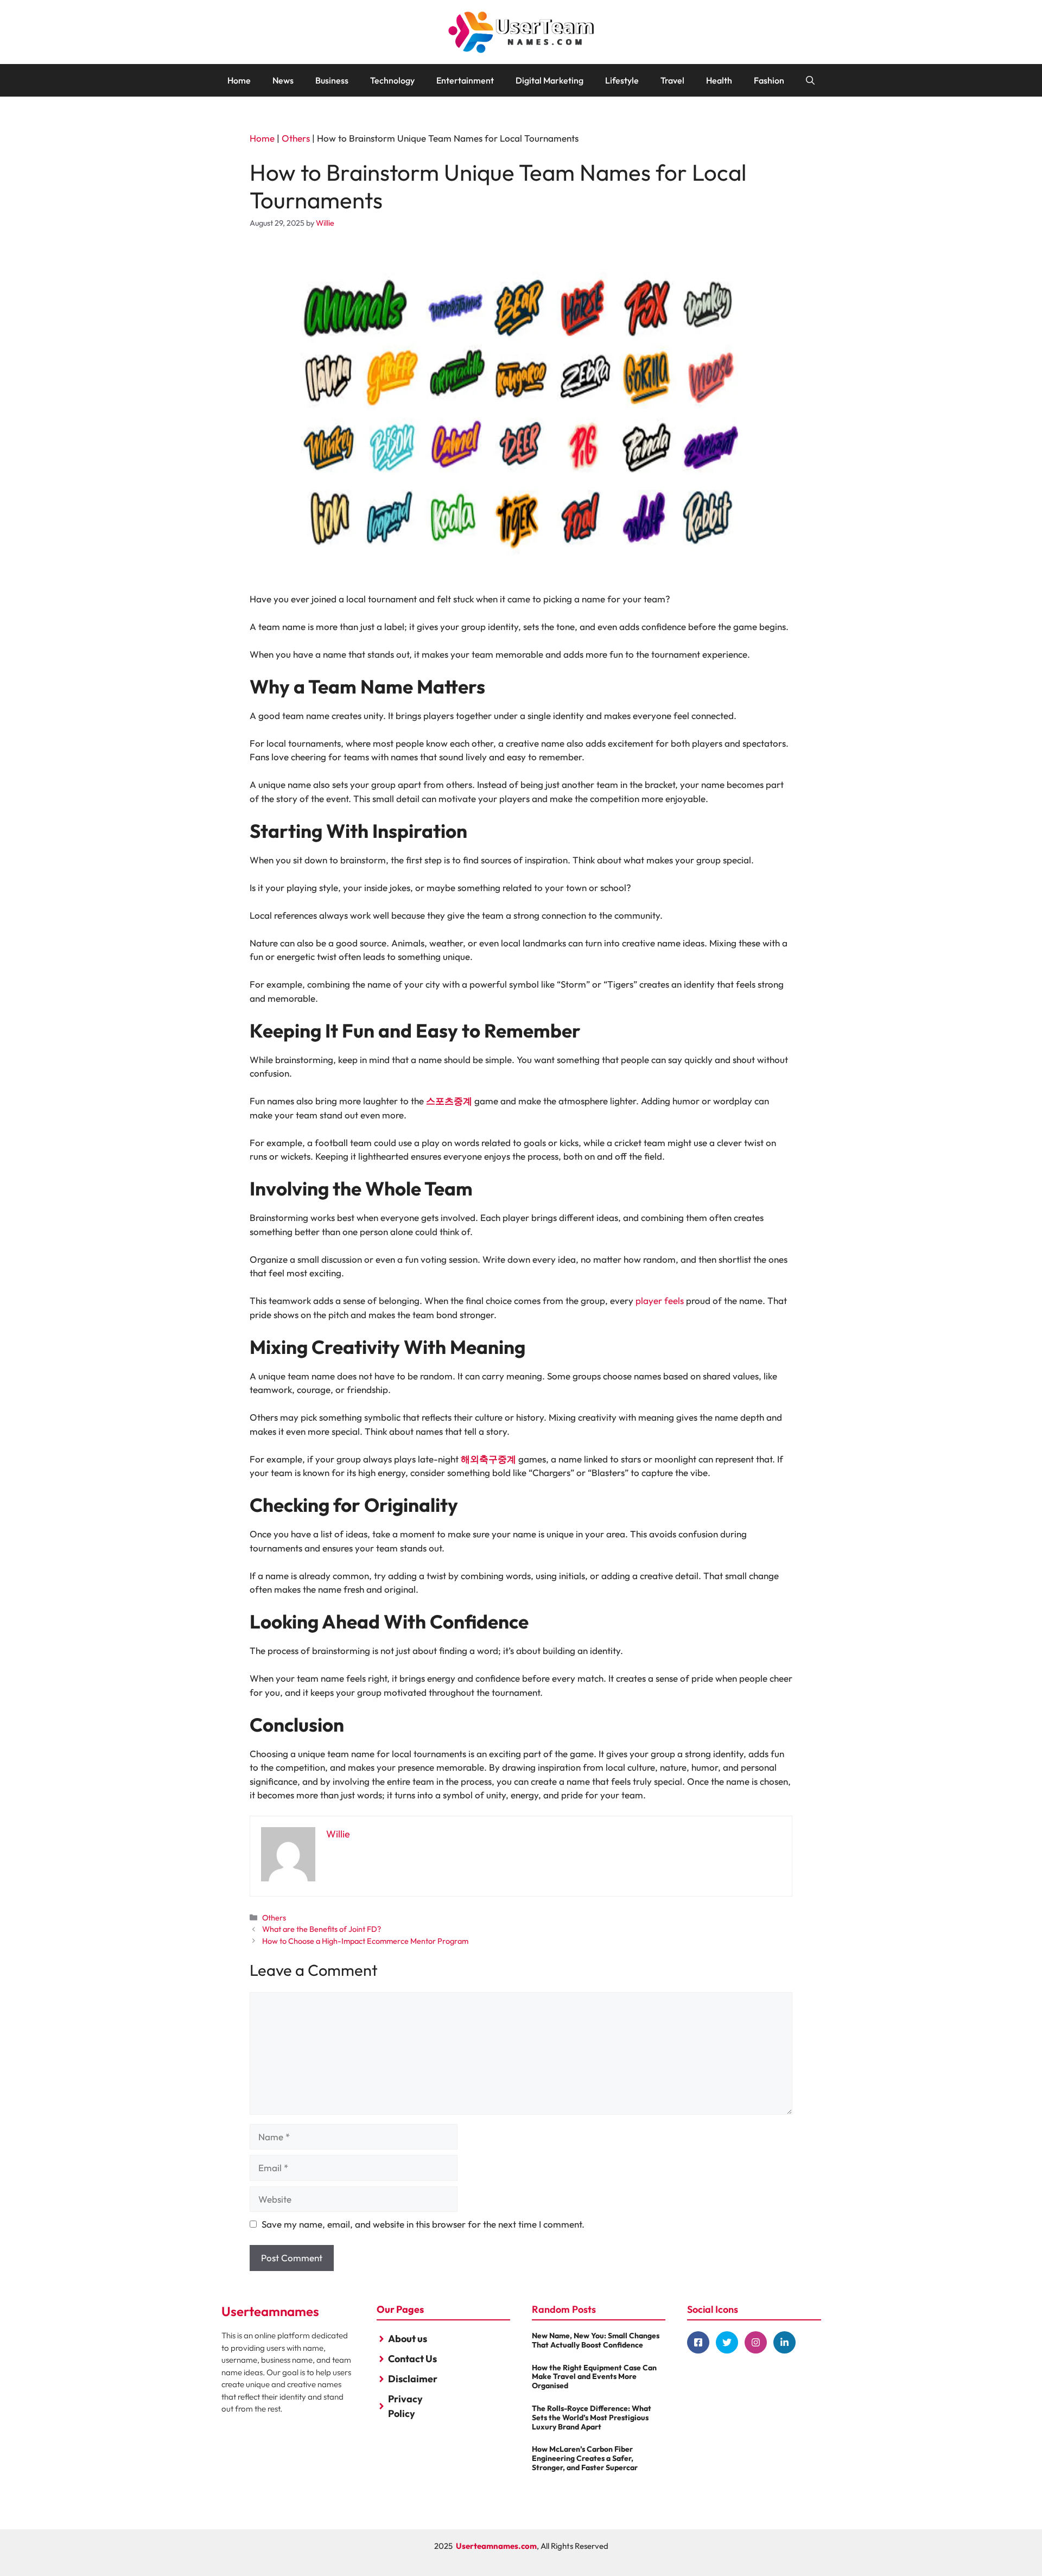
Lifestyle (622, 80)
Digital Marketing (549, 80)
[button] (810, 80)
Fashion (769, 80)
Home (239, 80)
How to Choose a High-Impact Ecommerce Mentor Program (365, 1941)
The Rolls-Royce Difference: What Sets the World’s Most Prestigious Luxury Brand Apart (592, 2418)
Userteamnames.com (496, 2546)
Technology (392, 80)
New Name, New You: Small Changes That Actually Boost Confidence (596, 2340)
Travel (672, 80)
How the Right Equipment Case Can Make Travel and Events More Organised (594, 2377)
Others (296, 138)
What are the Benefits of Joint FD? (322, 1929)
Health (719, 80)
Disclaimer (413, 2379)
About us (408, 2339)
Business (332, 80)
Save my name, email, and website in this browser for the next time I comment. (423, 2224)
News (283, 80)
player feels (660, 1300)
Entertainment (465, 80)
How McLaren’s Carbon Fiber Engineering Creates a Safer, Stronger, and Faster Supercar (585, 2458)
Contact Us (412, 2359)
